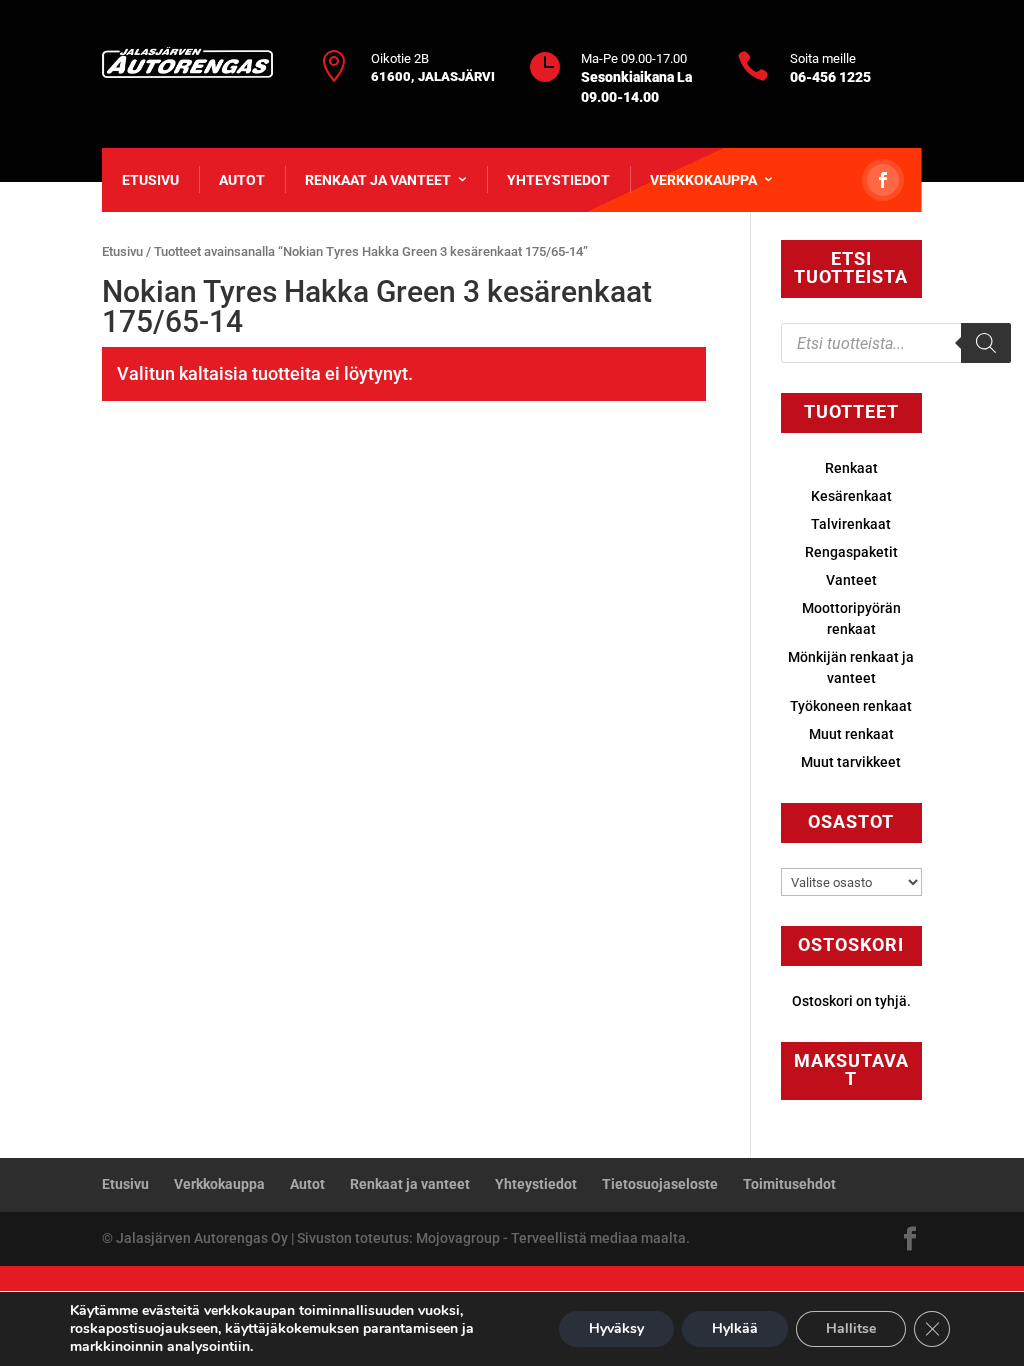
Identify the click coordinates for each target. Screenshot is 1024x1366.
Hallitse (851, 1328)
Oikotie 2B (400, 58)
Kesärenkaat (851, 496)
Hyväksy (616, 1328)
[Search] (986, 343)
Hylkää (735, 1328)
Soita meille (823, 58)
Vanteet (851, 580)
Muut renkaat (851, 734)
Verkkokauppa (703, 180)
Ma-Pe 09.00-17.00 (634, 58)
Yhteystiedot (558, 180)
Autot (242, 180)
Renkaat (851, 468)
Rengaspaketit (851, 552)
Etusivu (150, 180)
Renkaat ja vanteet (378, 180)
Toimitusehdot (789, 1184)
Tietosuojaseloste (660, 1184)
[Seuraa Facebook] (883, 180)
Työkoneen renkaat (851, 706)
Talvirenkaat (851, 524)
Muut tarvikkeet (851, 762)
